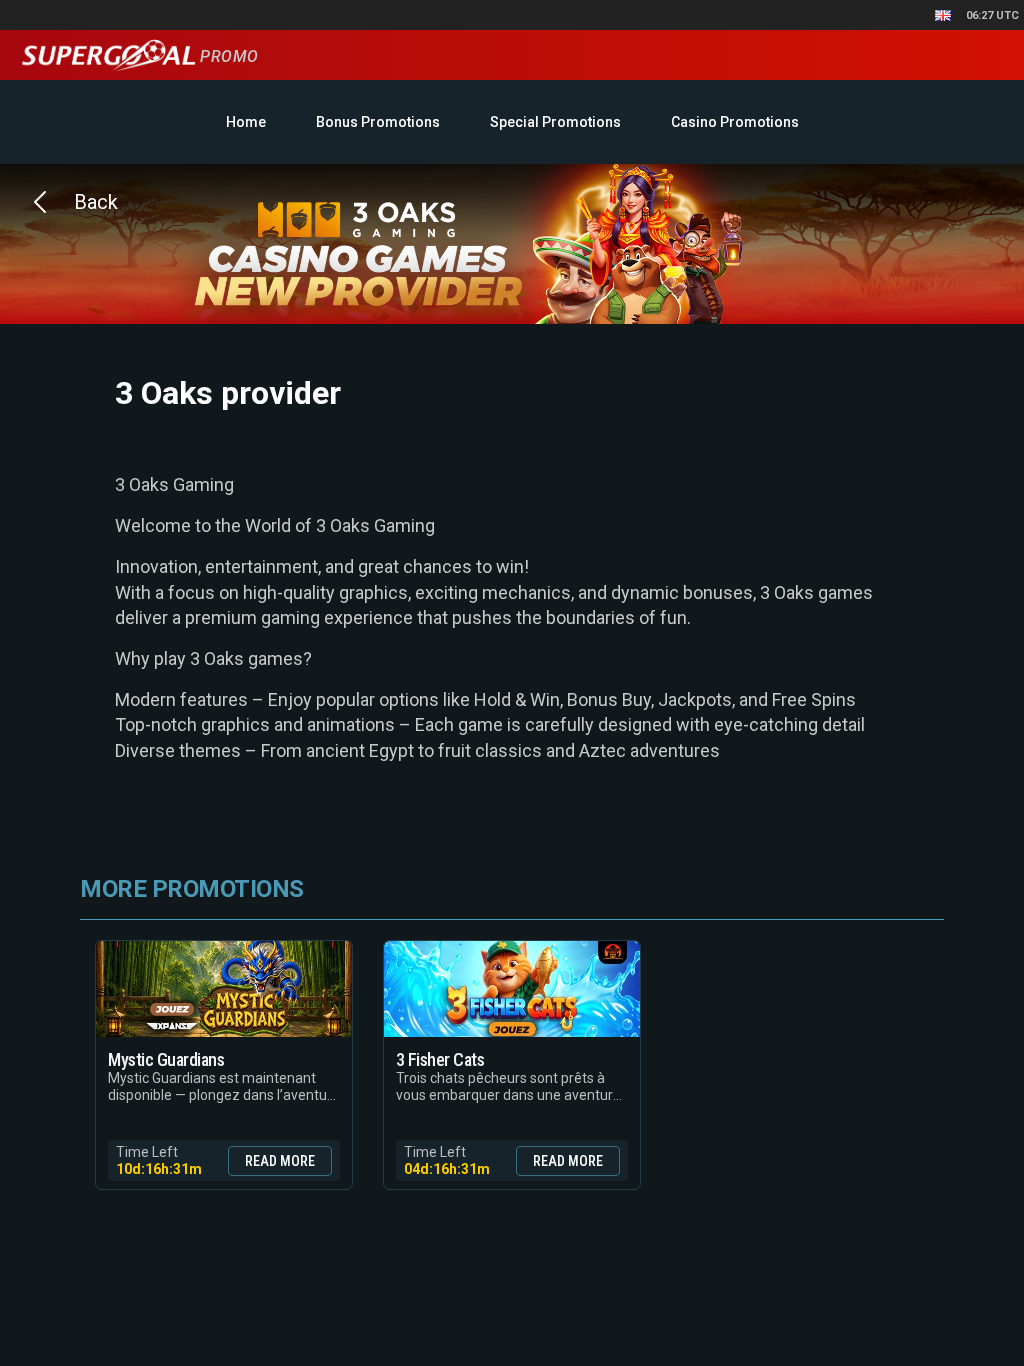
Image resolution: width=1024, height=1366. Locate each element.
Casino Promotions (735, 122)
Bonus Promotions (378, 122)
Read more (280, 1161)
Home (246, 122)
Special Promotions (555, 122)
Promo (227, 56)
